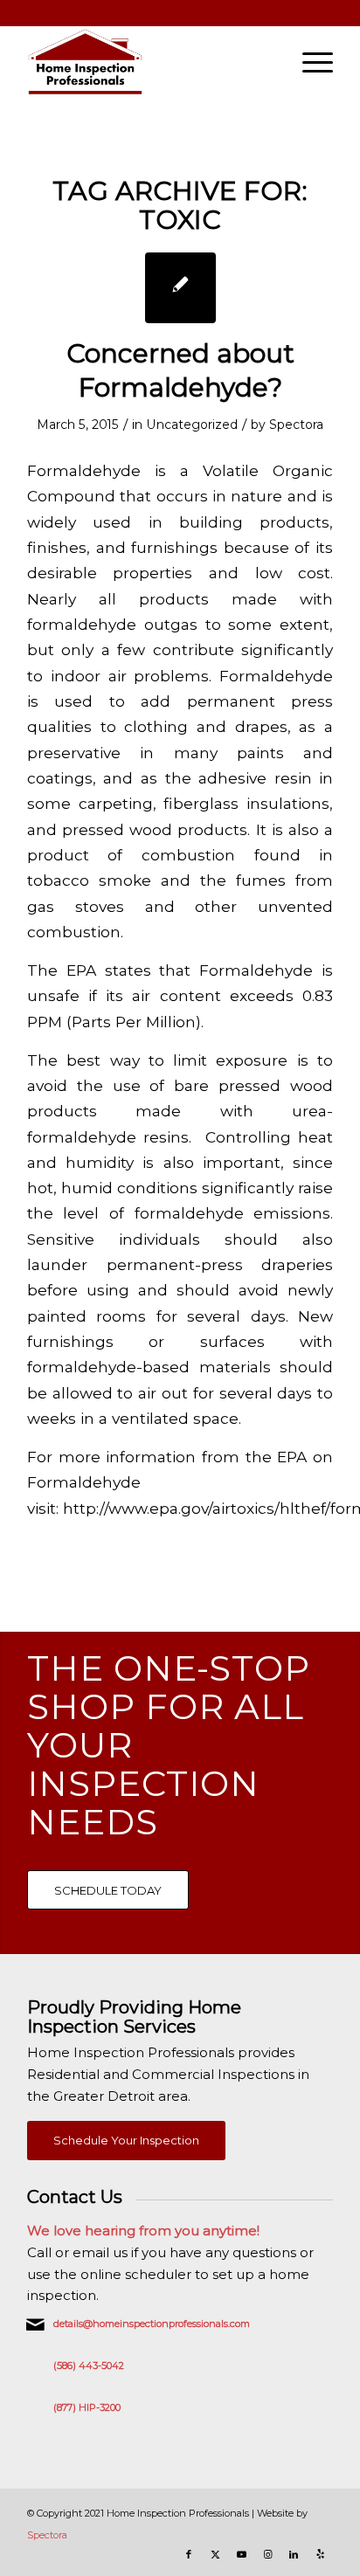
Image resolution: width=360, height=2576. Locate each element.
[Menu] (309, 62)
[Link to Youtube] (241, 2554)
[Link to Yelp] (320, 2554)
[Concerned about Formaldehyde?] (180, 288)
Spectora (296, 425)
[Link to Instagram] (267, 2554)
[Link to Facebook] (189, 2554)
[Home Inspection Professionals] (149, 62)
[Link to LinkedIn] (294, 2554)
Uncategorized (192, 425)
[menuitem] (309, 62)
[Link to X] (215, 2554)
